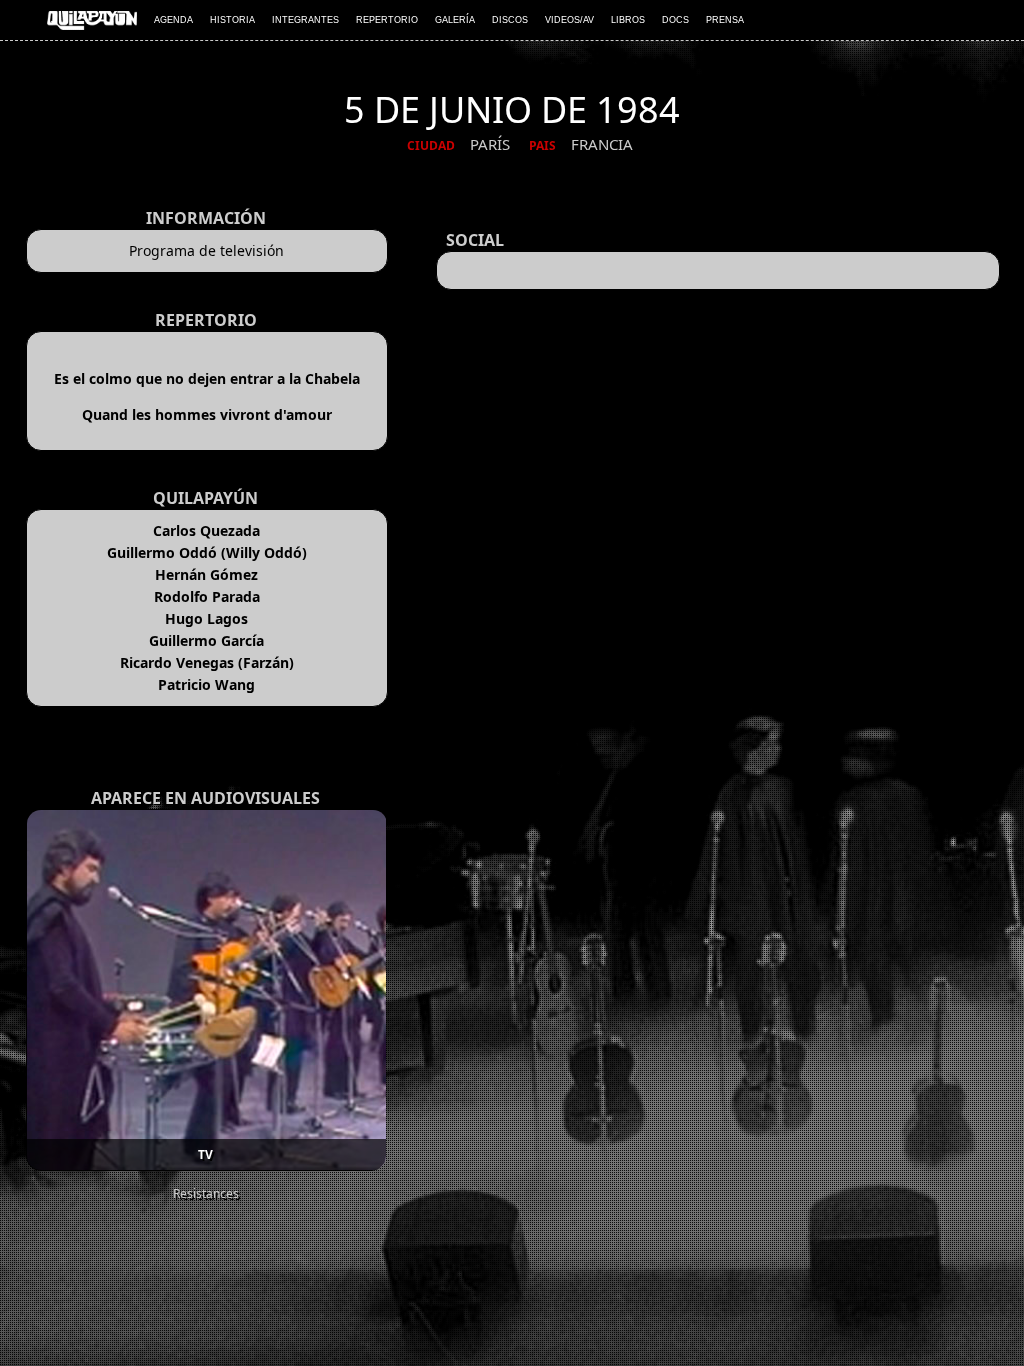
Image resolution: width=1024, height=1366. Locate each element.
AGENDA (173, 20)
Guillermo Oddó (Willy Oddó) (207, 552)
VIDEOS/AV (569, 20)
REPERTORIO (387, 20)
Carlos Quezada (206, 530)
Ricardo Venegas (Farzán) (207, 662)
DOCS (675, 20)
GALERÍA (455, 20)
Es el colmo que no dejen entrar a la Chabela (207, 378)
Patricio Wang (206, 684)
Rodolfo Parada (207, 596)
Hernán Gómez (206, 574)
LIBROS (628, 20)
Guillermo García (206, 640)
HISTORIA (232, 20)
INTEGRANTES (305, 20)
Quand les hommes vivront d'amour (207, 414)
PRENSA (725, 20)
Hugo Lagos (206, 618)
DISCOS (510, 20)
